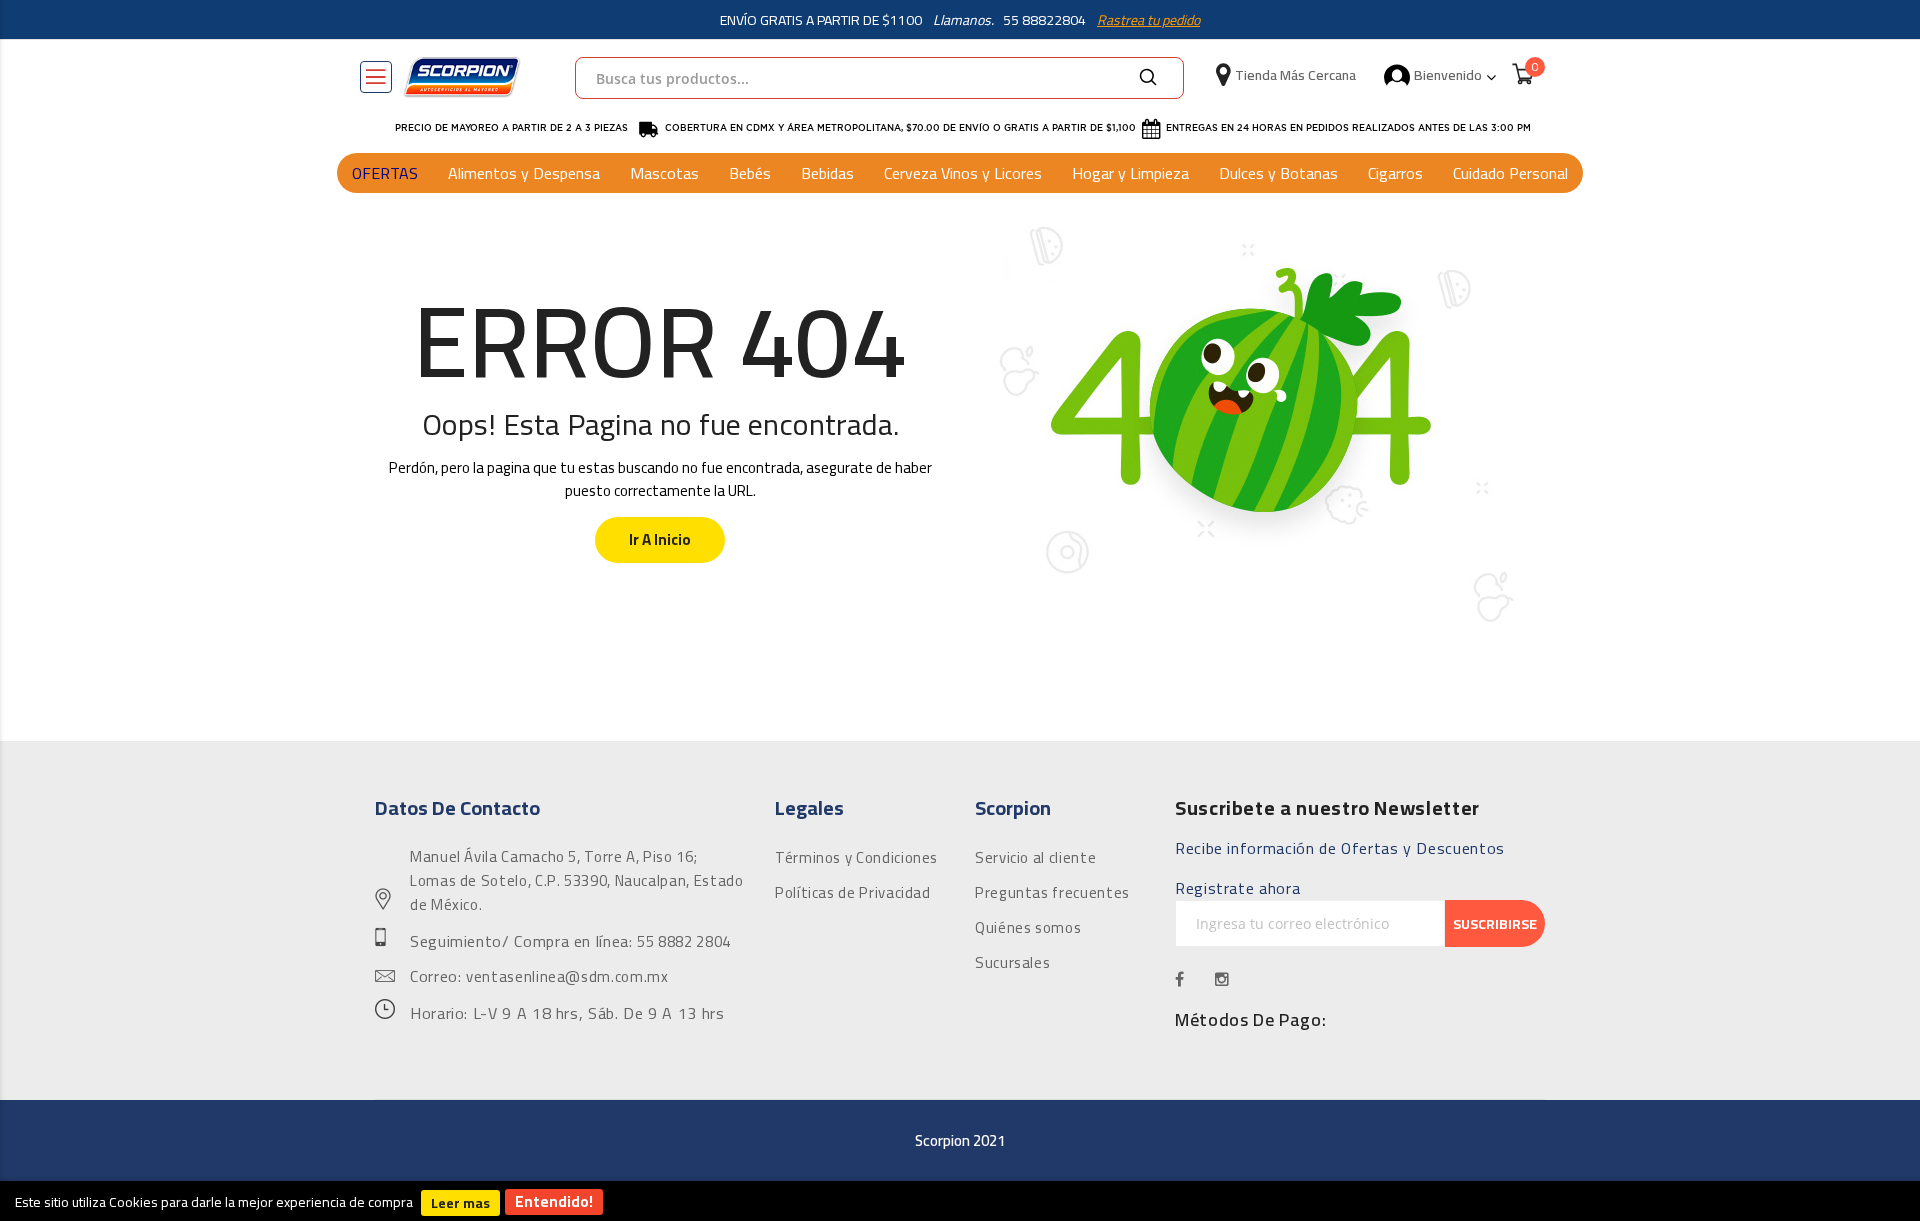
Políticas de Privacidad (853, 893)
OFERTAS (385, 173)
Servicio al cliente (1035, 858)
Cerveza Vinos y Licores (963, 173)
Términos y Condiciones (856, 858)
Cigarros (1395, 173)
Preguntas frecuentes (1052, 893)
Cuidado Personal (1510, 173)
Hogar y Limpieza (1130, 173)
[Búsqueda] (1148, 78)
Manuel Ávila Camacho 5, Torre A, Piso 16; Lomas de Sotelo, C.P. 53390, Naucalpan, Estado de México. (576, 881)
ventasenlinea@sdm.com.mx (567, 977)
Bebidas (827, 173)
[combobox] (879, 78)
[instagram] (1222, 979)
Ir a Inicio (660, 539)
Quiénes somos (1028, 928)
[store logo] (462, 77)
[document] (960, 1201)
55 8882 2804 (684, 942)
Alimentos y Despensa (524, 173)
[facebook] (1180, 979)
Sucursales (1012, 963)
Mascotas (664, 173)
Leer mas (460, 1203)
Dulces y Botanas (1278, 173)
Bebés (750, 173)
